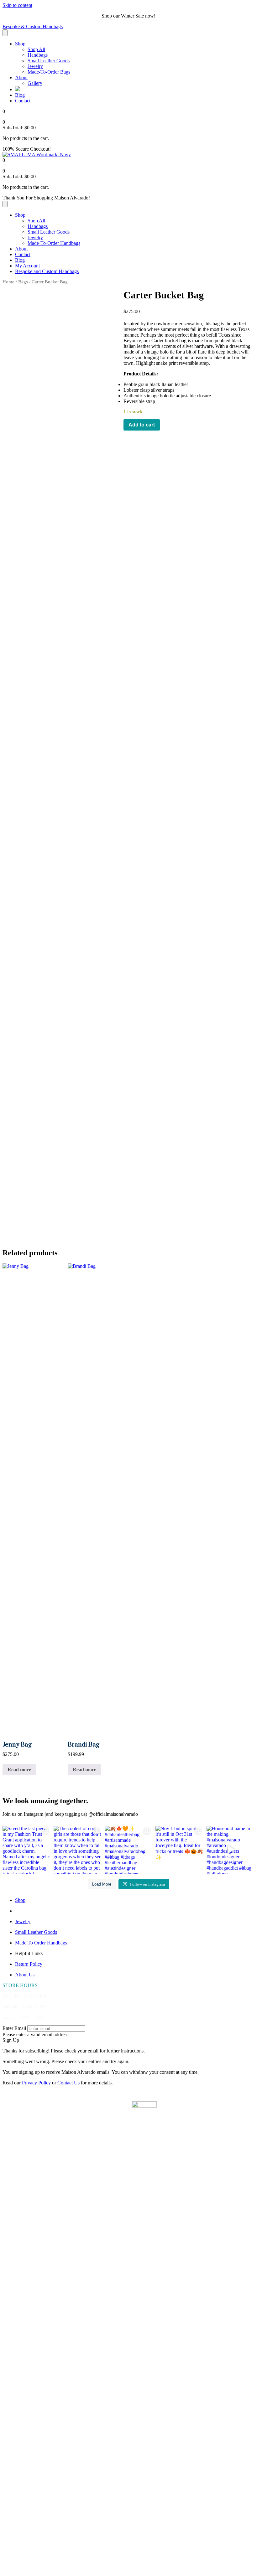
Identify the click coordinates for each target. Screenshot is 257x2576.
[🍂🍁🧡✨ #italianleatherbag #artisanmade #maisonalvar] (129, 1850)
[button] (11, 2040)
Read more (19, 1770)
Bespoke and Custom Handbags (47, 271)
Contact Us (68, 2083)
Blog (20, 95)
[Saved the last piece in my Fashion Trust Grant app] (26, 1850)
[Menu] (5, 33)
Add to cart (142, 425)
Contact (23, 101)
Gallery (35, 83)
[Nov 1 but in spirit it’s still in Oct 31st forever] (179, 1850)
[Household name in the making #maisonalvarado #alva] (231, 1850)
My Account (27, 266)
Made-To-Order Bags (49, 72)
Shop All (36, 49)
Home (8, 282)
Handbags (38, 55)
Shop (20, 44)
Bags (23, 282)
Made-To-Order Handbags (54, 243)
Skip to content (17, 5)
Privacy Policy (36, 2083)
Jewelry (35, 66)
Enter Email (14, 2028)
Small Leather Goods (49, 61)
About (21, 77)
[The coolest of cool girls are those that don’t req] (78, 1850)
